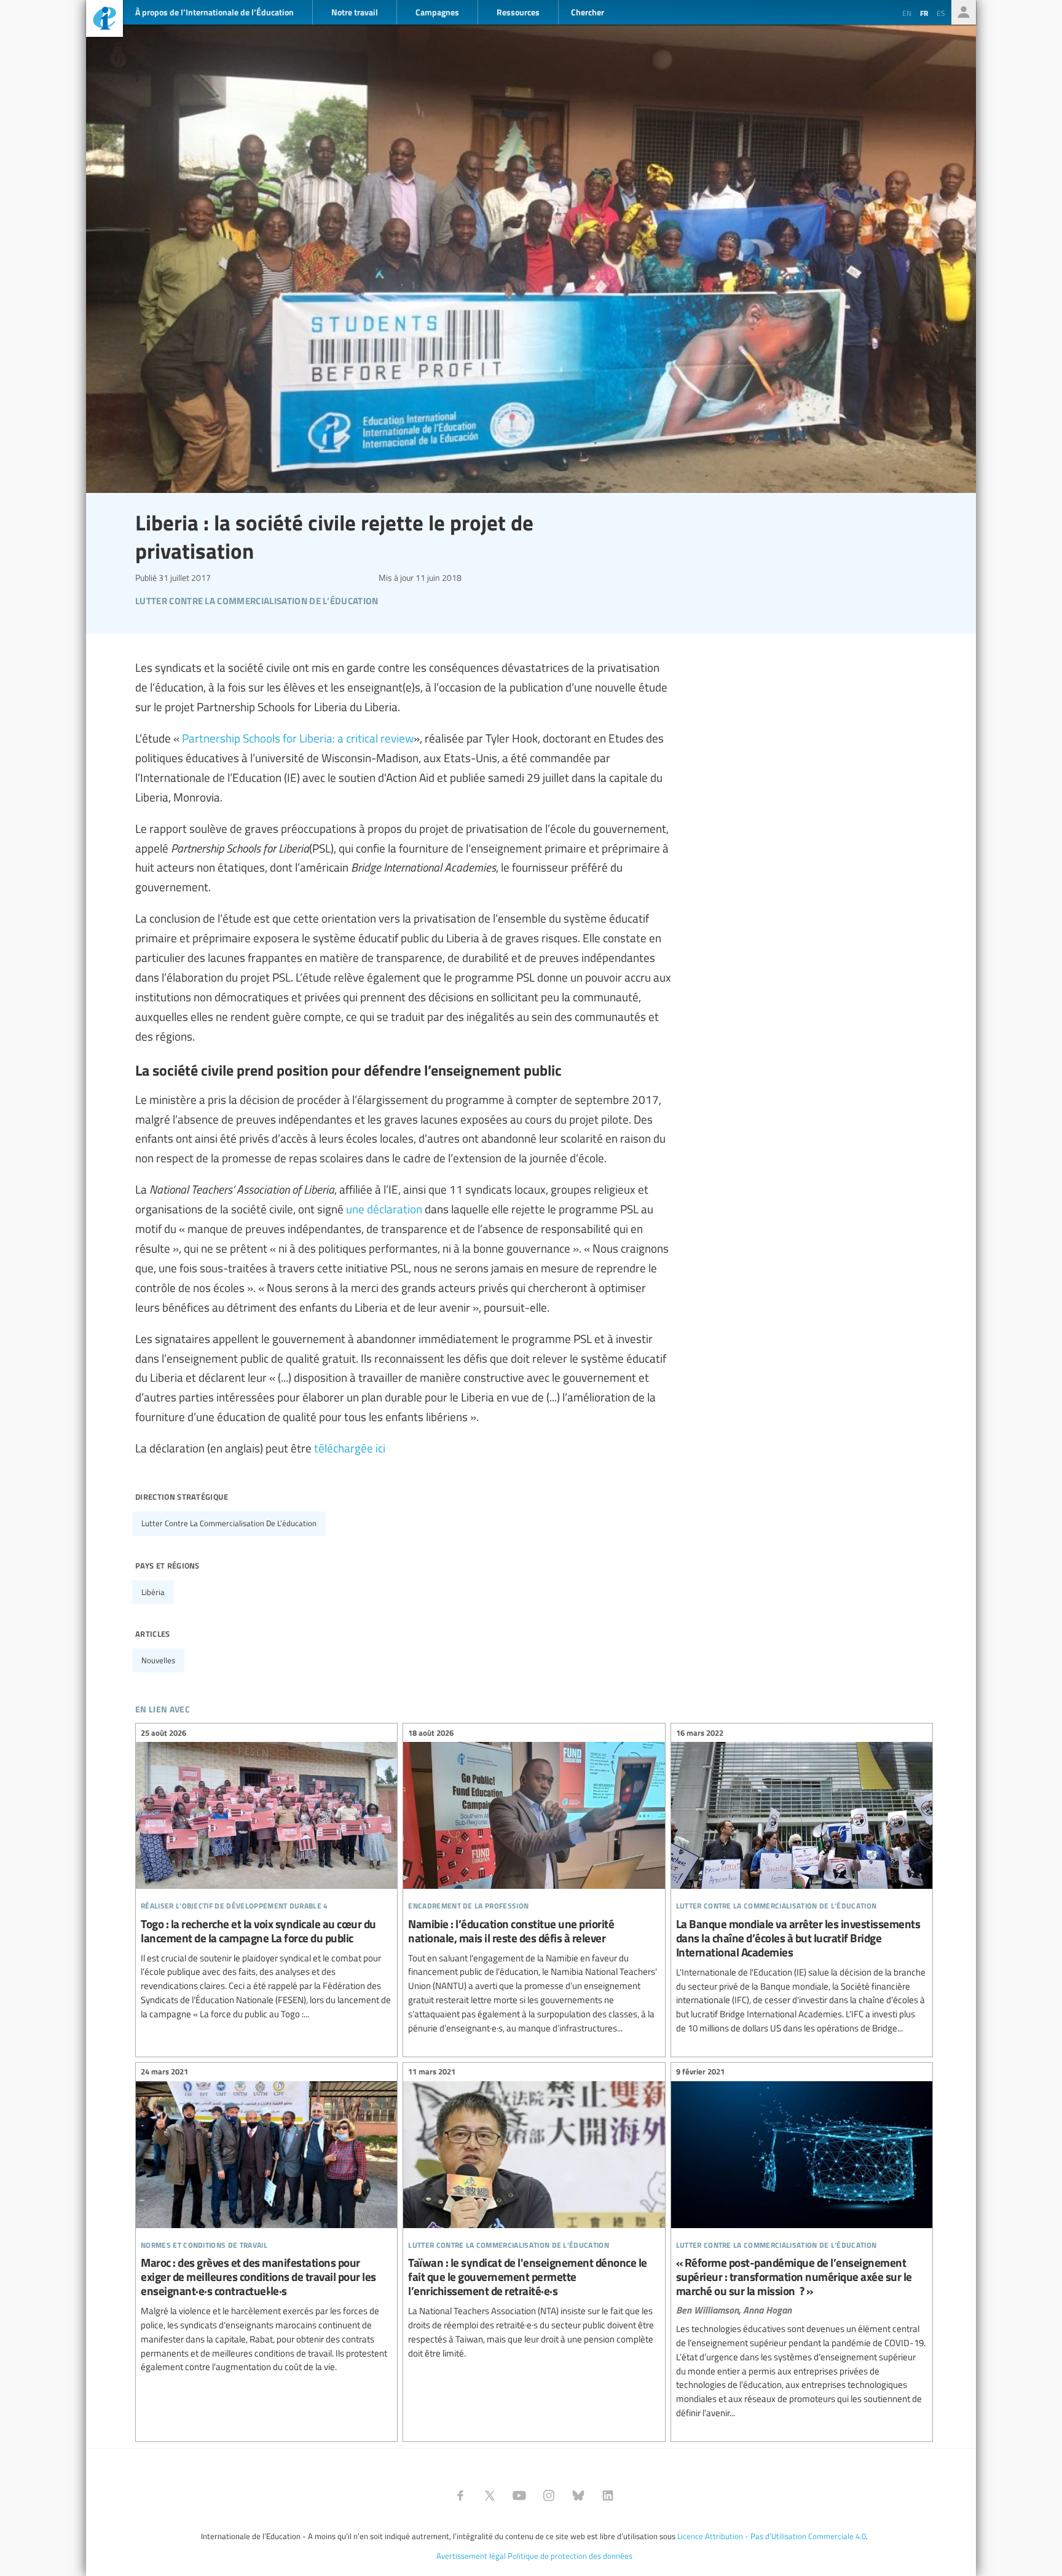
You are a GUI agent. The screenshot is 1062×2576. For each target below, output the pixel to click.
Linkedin (608, 2495)
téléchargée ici (350, 1448)
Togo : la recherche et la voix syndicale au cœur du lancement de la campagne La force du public (266, 1875)
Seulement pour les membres (964, 12)
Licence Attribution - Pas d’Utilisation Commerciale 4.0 (772, 2536)
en (907, 13)
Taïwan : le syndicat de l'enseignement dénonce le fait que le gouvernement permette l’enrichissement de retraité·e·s (534, 2215)
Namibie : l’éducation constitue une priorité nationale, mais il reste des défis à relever (534, 1882)
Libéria (153, 1592)
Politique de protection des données (570, 2556)
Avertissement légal (471, 2556)
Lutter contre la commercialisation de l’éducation (229, 1523)
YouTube (519, 2495)
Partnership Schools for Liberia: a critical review (298, 738)
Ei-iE (104, 20)
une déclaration (384, 1208)
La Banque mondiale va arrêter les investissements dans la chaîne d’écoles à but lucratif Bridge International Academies (802, 1882)
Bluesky (578, 2495)
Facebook (460, 2495)
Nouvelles (158, 1660)
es (941, 13)
